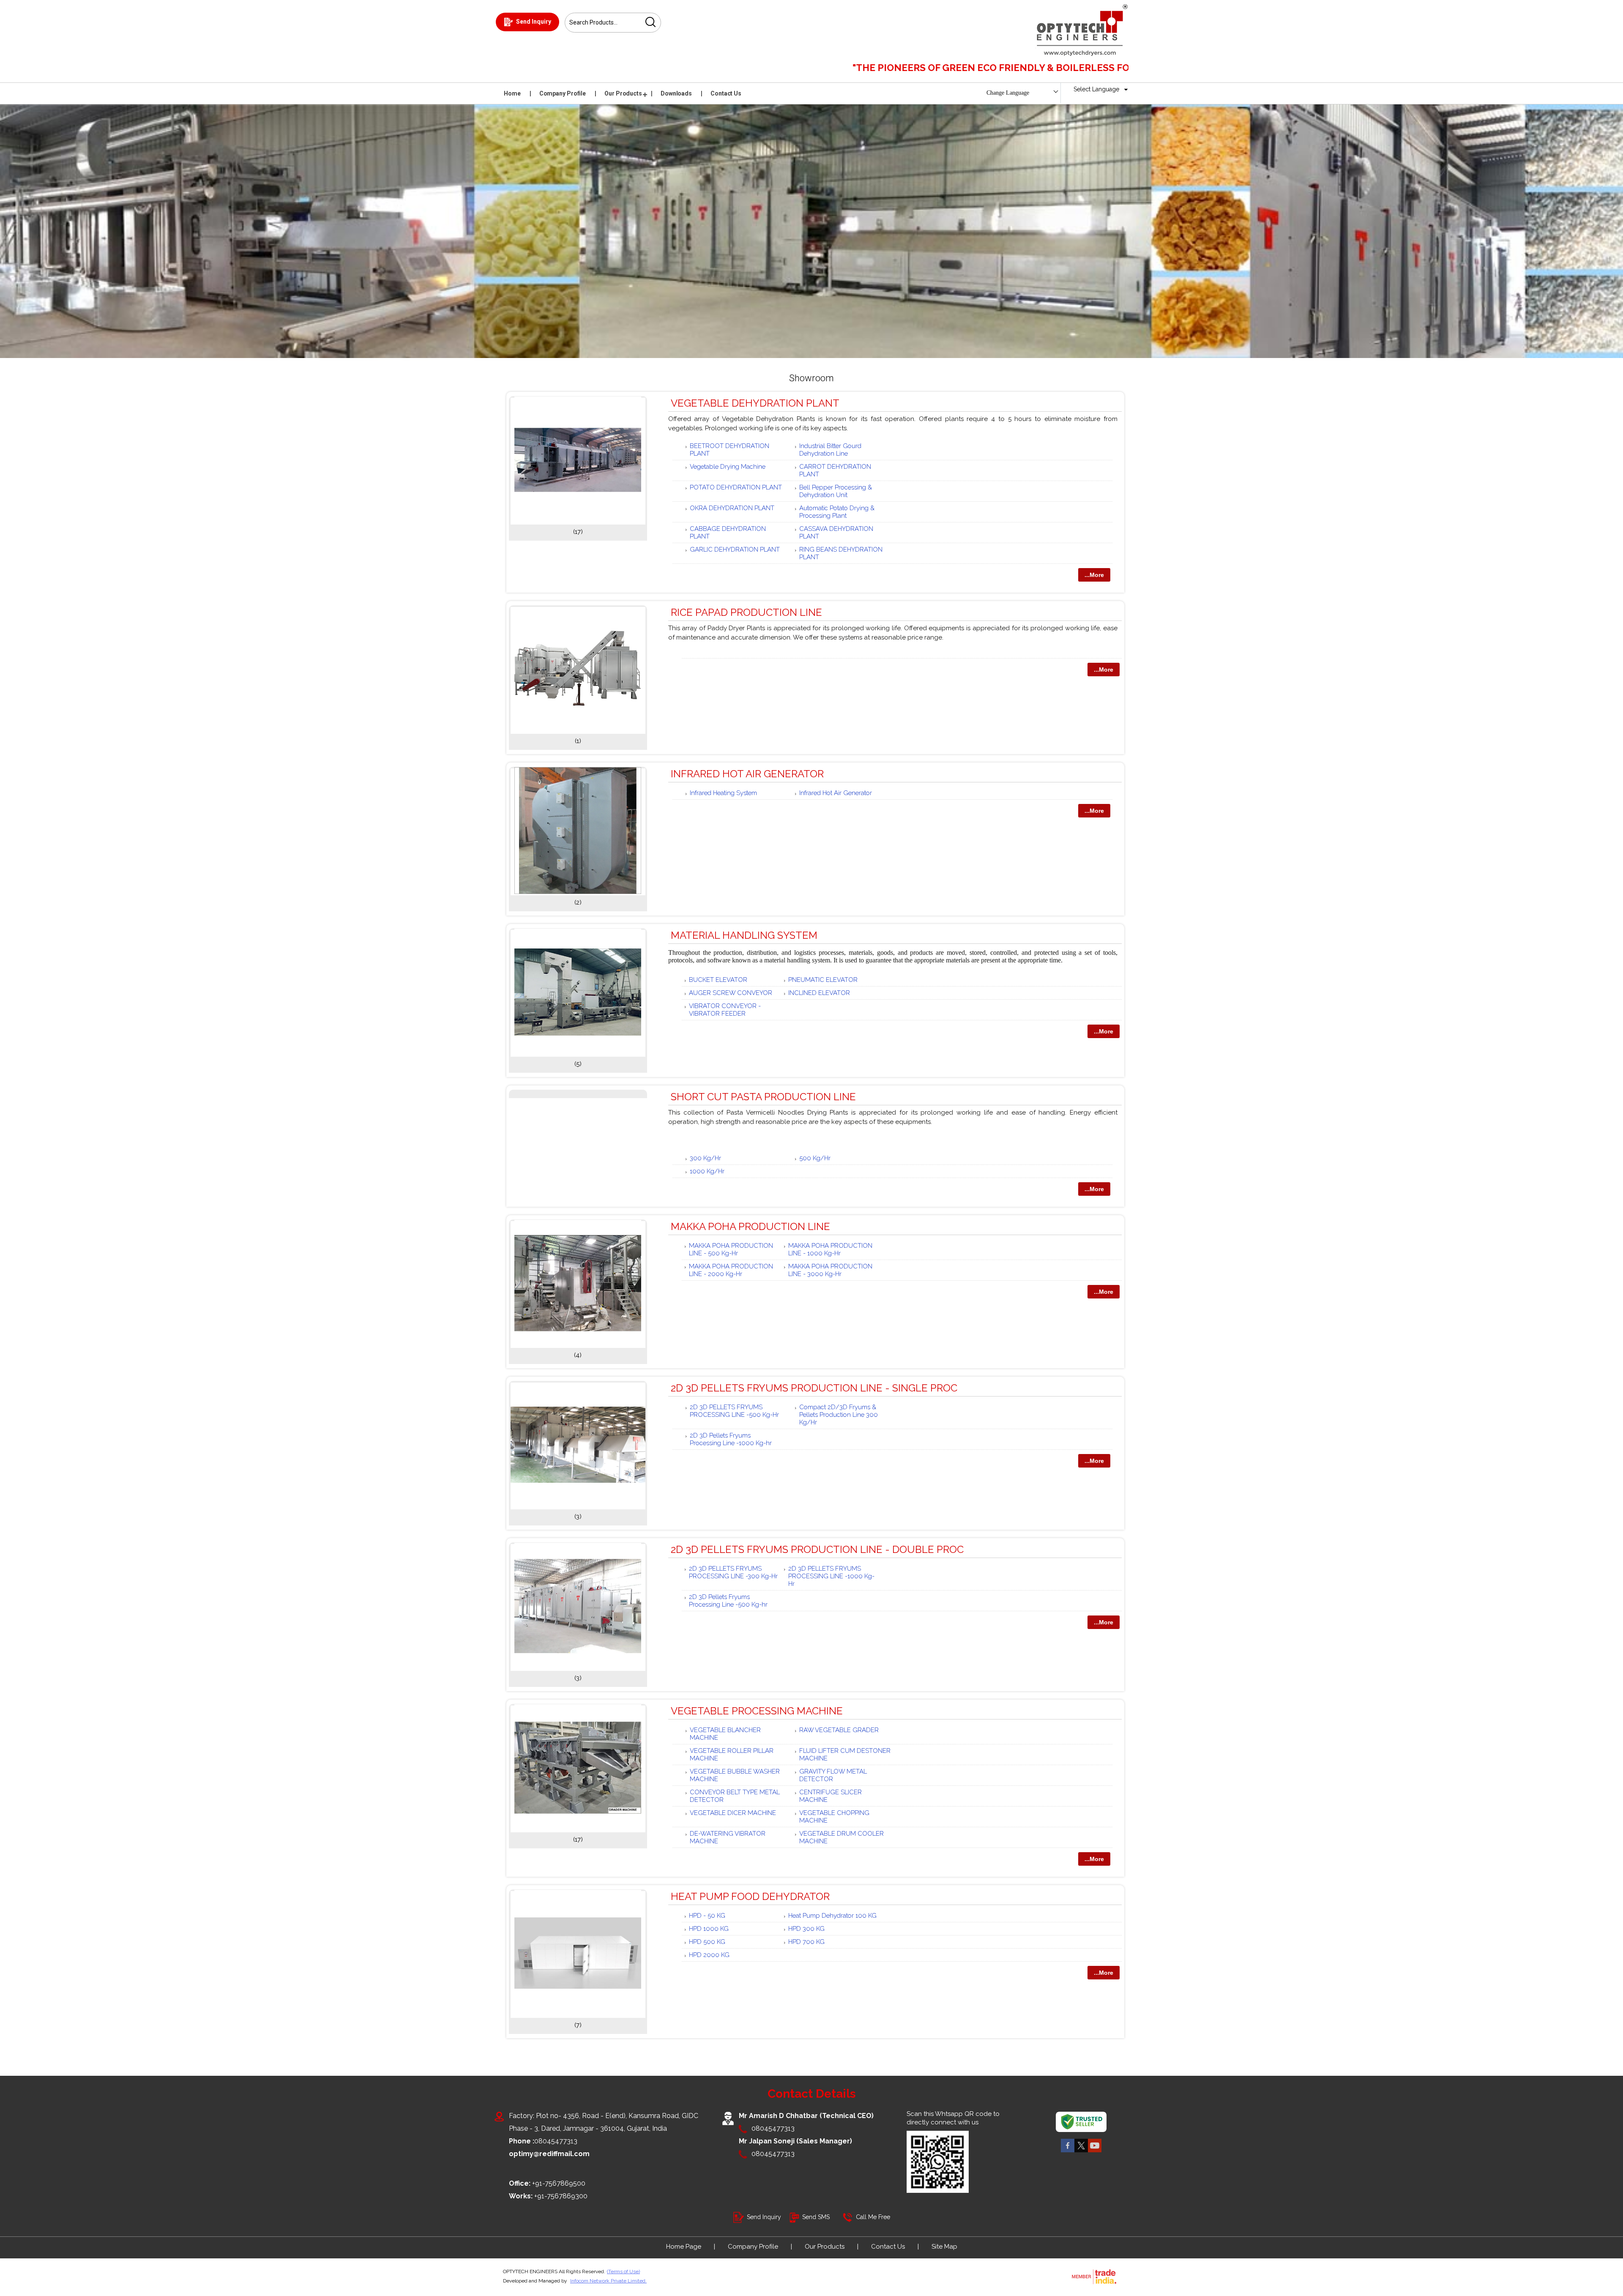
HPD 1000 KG (709, 1929)
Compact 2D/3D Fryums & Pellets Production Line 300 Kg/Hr (839, 1415)
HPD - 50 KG (707, 1916)
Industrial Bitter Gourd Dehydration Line (830, 450)
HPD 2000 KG (709, 1955)
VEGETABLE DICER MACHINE (733, 1813)
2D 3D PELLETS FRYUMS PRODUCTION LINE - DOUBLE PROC (817, 1549)
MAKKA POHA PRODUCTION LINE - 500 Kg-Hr (731, 1249)
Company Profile (563, 93)
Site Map (944, 2247)
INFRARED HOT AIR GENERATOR (747, 774)
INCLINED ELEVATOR (819, 993)
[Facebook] (1068, 2152)
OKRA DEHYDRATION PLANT (732, 508)
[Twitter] (1081, 2152)
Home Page (684, 2247)
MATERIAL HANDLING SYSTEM (744, 935)
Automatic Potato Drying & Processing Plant (837, 512)
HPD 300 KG (806, 1929)
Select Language (1096, 89)
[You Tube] (1095, 2152)
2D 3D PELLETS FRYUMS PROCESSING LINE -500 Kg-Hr (734, 1411)
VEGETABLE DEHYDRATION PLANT (755, 403)
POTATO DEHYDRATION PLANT (736, 487)
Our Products (623, 93)
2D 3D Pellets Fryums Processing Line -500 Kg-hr (728, 1601)
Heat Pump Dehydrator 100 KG (832, 1916)
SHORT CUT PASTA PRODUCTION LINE (763, 1097)
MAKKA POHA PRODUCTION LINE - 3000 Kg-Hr (830, 1270)
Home (512, 93)
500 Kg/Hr (815, 1158)
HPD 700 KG (806, 1942)
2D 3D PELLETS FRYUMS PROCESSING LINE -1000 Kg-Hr (831, 1576)
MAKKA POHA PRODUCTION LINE (750, 1226)
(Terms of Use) (623, 2271)
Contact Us (726, 93)
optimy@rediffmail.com (549, 2154)
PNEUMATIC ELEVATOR (823, 980)
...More (1094, 575)
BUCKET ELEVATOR (718, 980)
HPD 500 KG (707, 1942)
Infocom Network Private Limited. (608, 2281)
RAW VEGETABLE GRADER (839, 1730)
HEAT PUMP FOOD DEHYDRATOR (750, 1896)
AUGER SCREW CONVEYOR (731, 993)
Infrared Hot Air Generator (836, 793)
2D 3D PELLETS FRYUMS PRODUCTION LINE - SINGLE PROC (814, 1388)
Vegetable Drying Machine (728, 467)
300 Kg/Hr (705, 1158)
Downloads (676, 93)
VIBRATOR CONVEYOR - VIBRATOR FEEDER (725, 1010)
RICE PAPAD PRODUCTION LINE (746, 612)
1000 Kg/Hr (707, 1171)
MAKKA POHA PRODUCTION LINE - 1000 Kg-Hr (830, 1249)
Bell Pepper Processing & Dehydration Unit (836, 491)
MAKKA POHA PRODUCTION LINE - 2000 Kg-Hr (731, 1270)
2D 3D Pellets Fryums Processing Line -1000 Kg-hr (731, 1439)
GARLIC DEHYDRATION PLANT (735, 549)
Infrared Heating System (723, 793)
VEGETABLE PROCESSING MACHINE (757, 1711)
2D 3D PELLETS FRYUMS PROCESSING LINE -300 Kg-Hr (733, 1572)
